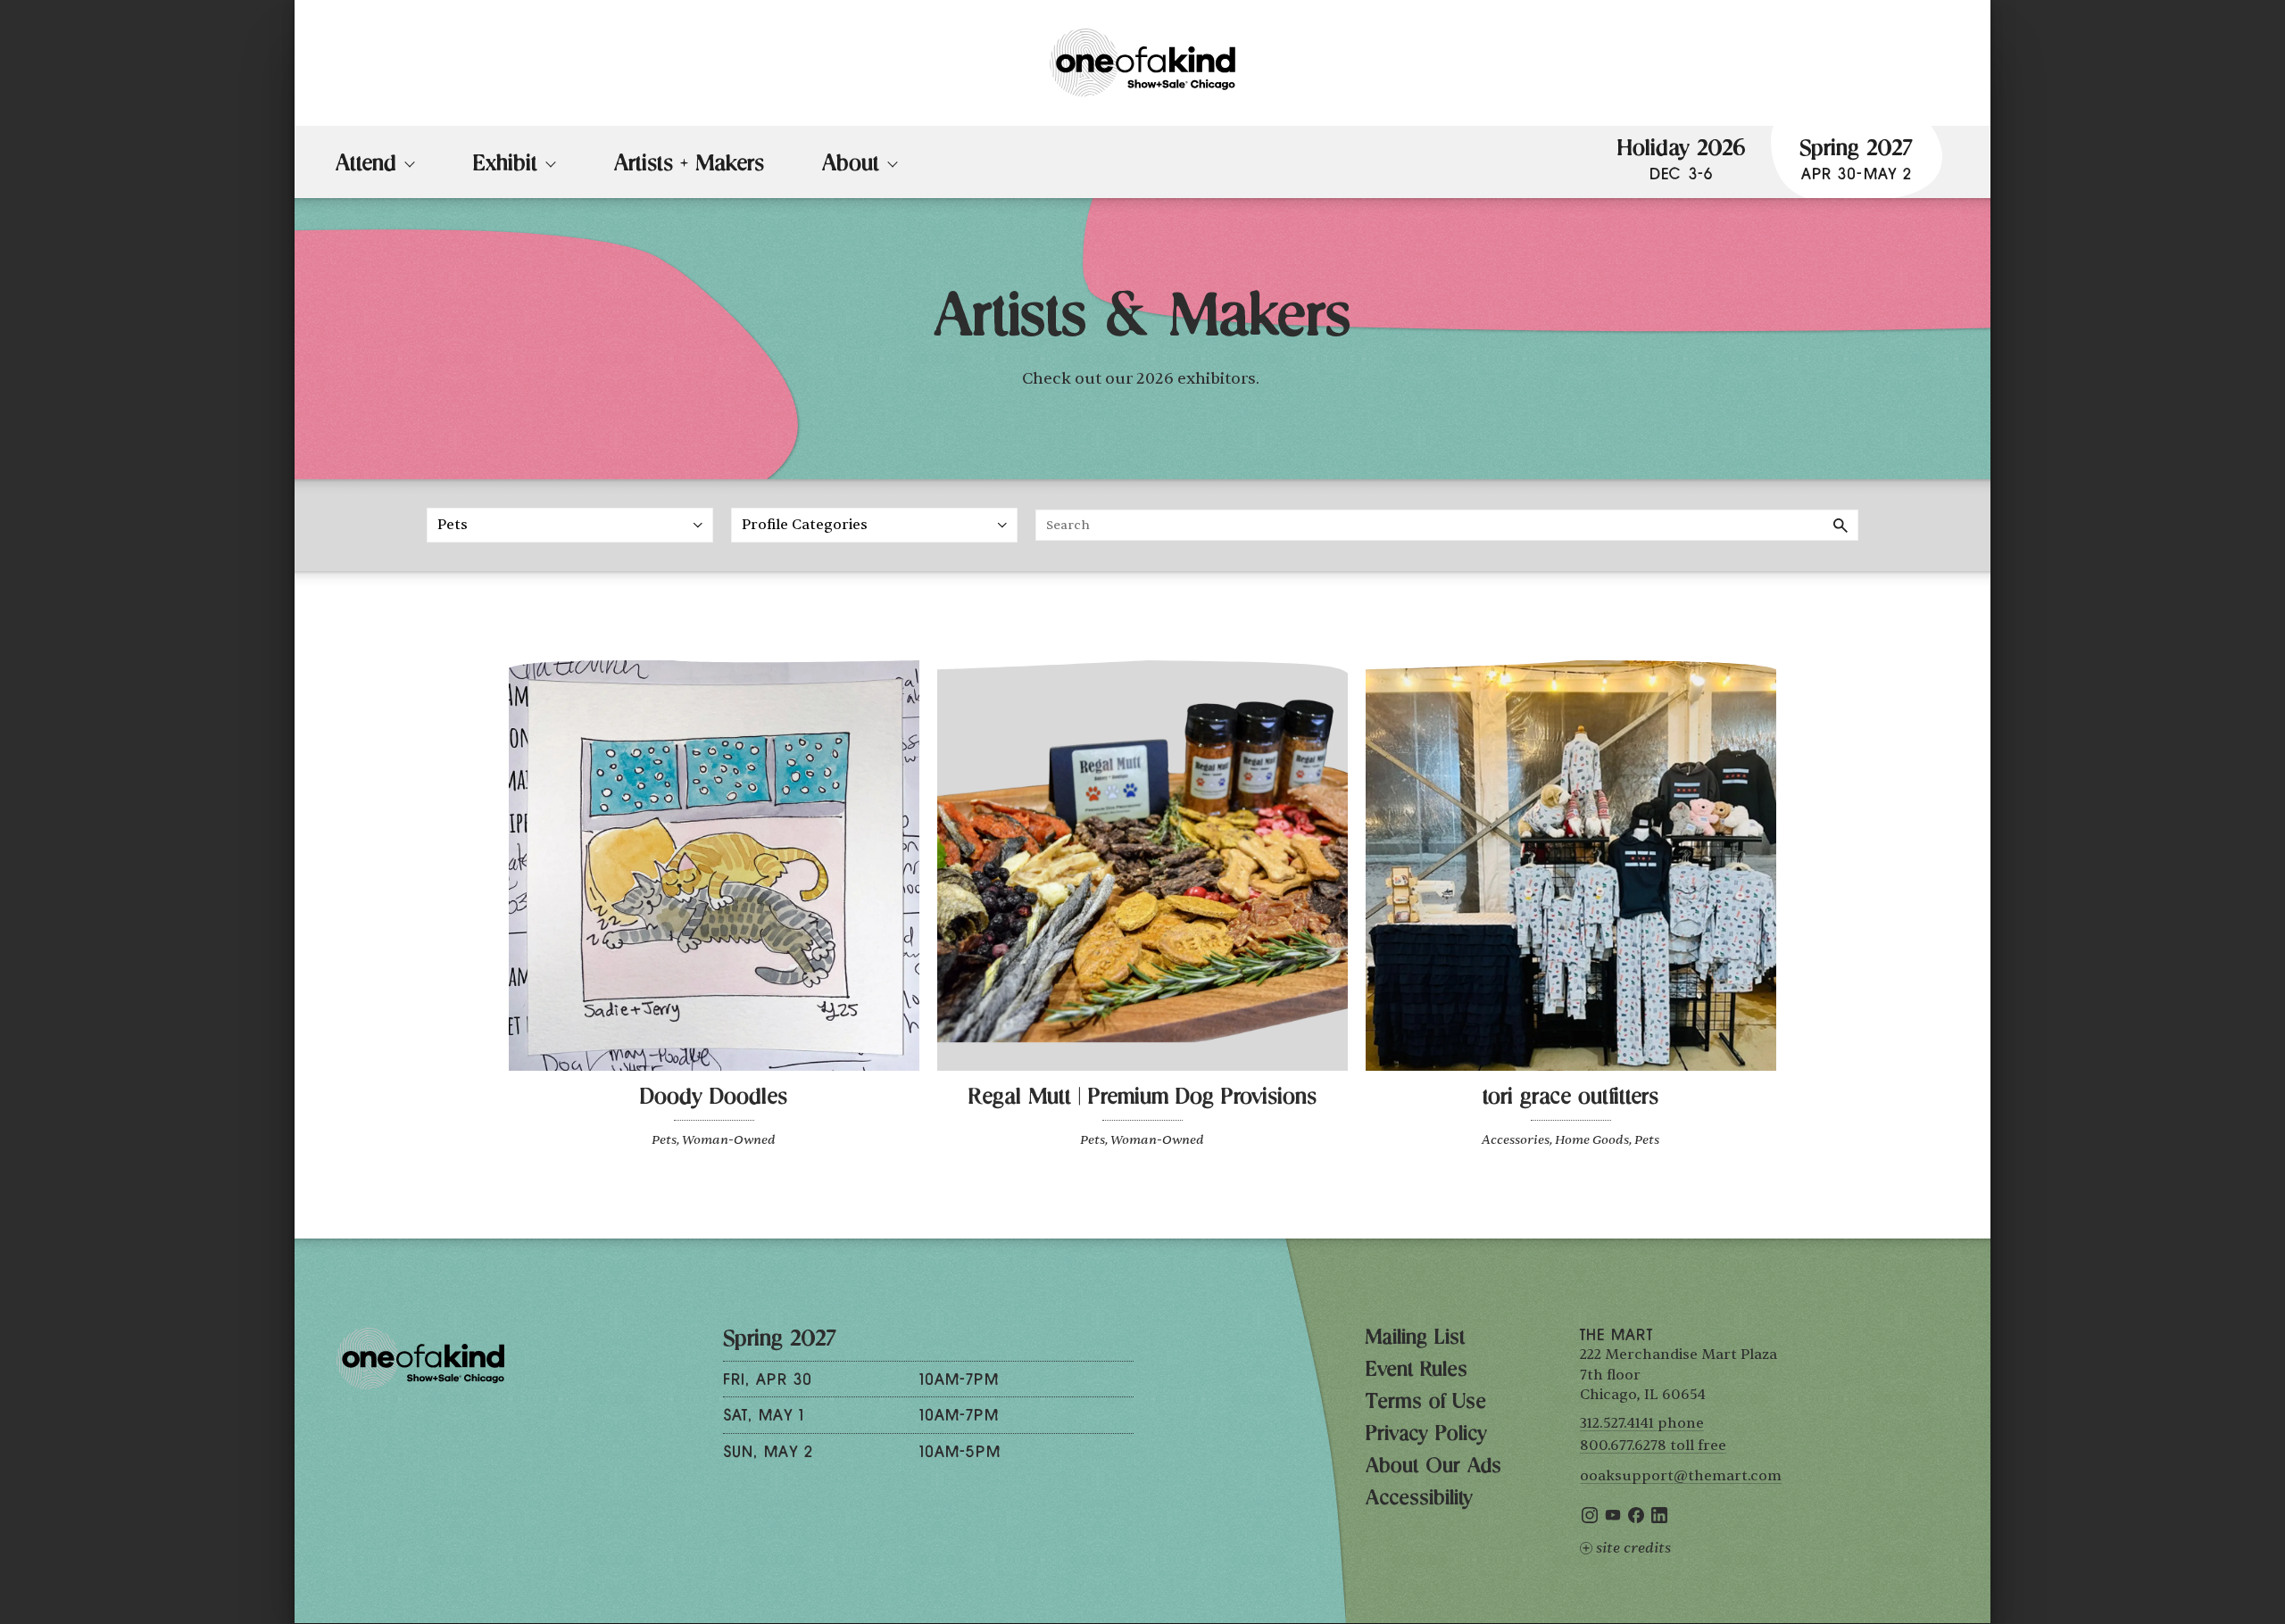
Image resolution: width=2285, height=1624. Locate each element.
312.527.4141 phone (1642, 1423)
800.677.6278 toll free (1653, 1446)
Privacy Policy (1426, 1436)
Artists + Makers (689, 166)
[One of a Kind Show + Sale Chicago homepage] (1142, 63)
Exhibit (505, 166)
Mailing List (1415, 1339)
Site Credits (1633, 1548)
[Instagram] (1590, 1519)
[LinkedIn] (1659, 1519)
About (851, 166)
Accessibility (1419, 1500)
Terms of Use (1426, 1404)
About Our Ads (1433, 1468)
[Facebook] (1636, 1519)
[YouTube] (1613, 1519)
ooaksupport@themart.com (1681, 1476)
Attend (366, 166)
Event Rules (1417, 1371)
